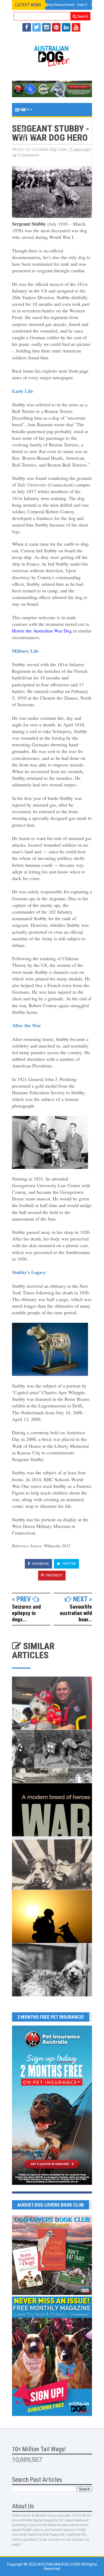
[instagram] (46, 27)
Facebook (40, 1564)
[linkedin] (66, 27)
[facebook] (27, 27)
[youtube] (76, 27)
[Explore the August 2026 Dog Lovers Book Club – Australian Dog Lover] (52, 2294)
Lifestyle (26, 136)
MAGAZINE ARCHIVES (34, 176)
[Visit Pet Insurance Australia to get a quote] (52, 89)
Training (25, 123)
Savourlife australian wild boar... (76, 1613)
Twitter (69, 1564)
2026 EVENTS (28, 149)
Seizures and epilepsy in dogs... (26, 1613)
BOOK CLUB (27, 163)
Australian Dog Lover (59, 2564)
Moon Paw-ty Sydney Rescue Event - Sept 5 (53, 5)
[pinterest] (56, 27)
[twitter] (37, 27)
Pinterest (54, 1575)
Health (24, 110)
